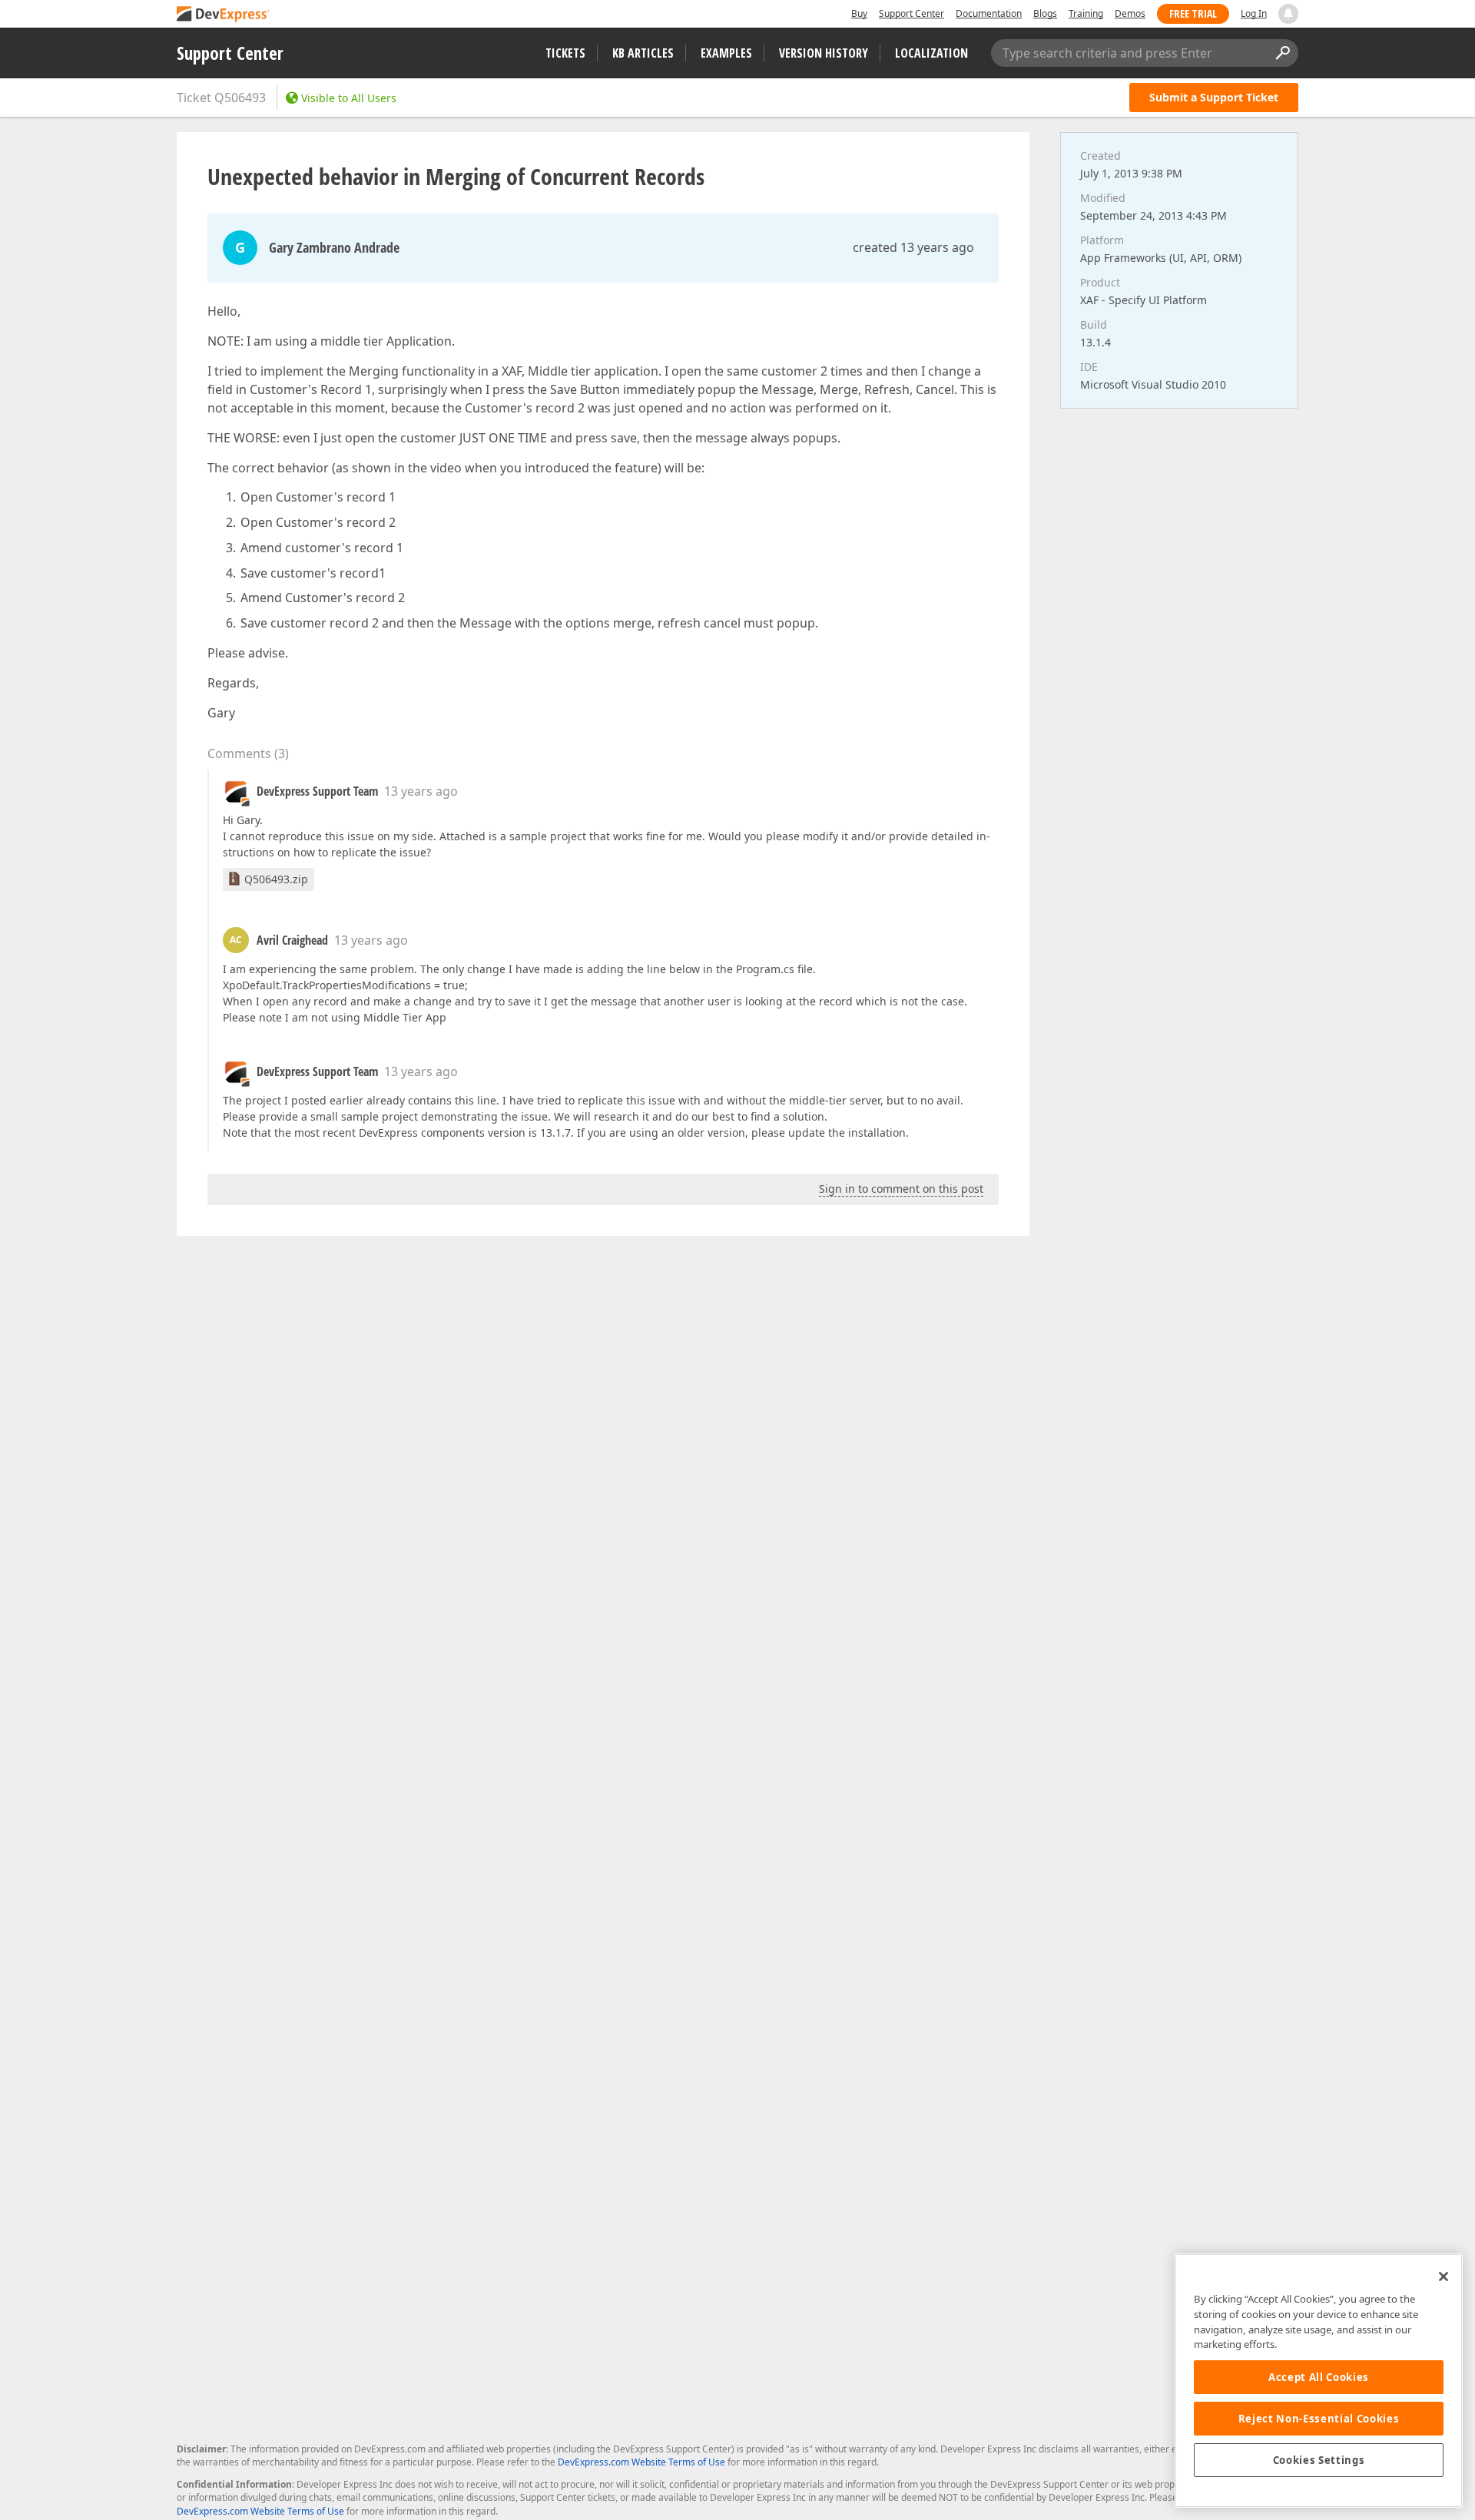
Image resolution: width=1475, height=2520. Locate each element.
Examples (726, 53)
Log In (1254, 13)
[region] (1319, 2381)
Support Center (912, 13)
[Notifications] (1288, 14)
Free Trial (1193, 13)
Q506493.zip (276, 879)
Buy (859, 13)
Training (1086, 13)
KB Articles (643, 53)
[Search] (1282, 53)
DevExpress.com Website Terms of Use (641, 2462)
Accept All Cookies (1319, 2377)
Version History (824, 53)
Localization (931, 53)
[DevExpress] (224, 15)
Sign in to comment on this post (901, 1189)
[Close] (1444, 2277)
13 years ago (421, 791)
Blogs (1045, 13)
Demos (1130, 13)
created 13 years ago (913, 247)
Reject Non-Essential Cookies (1319, 2419)
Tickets (565, 53)
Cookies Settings (1319, 2460)
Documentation (989, 13)
